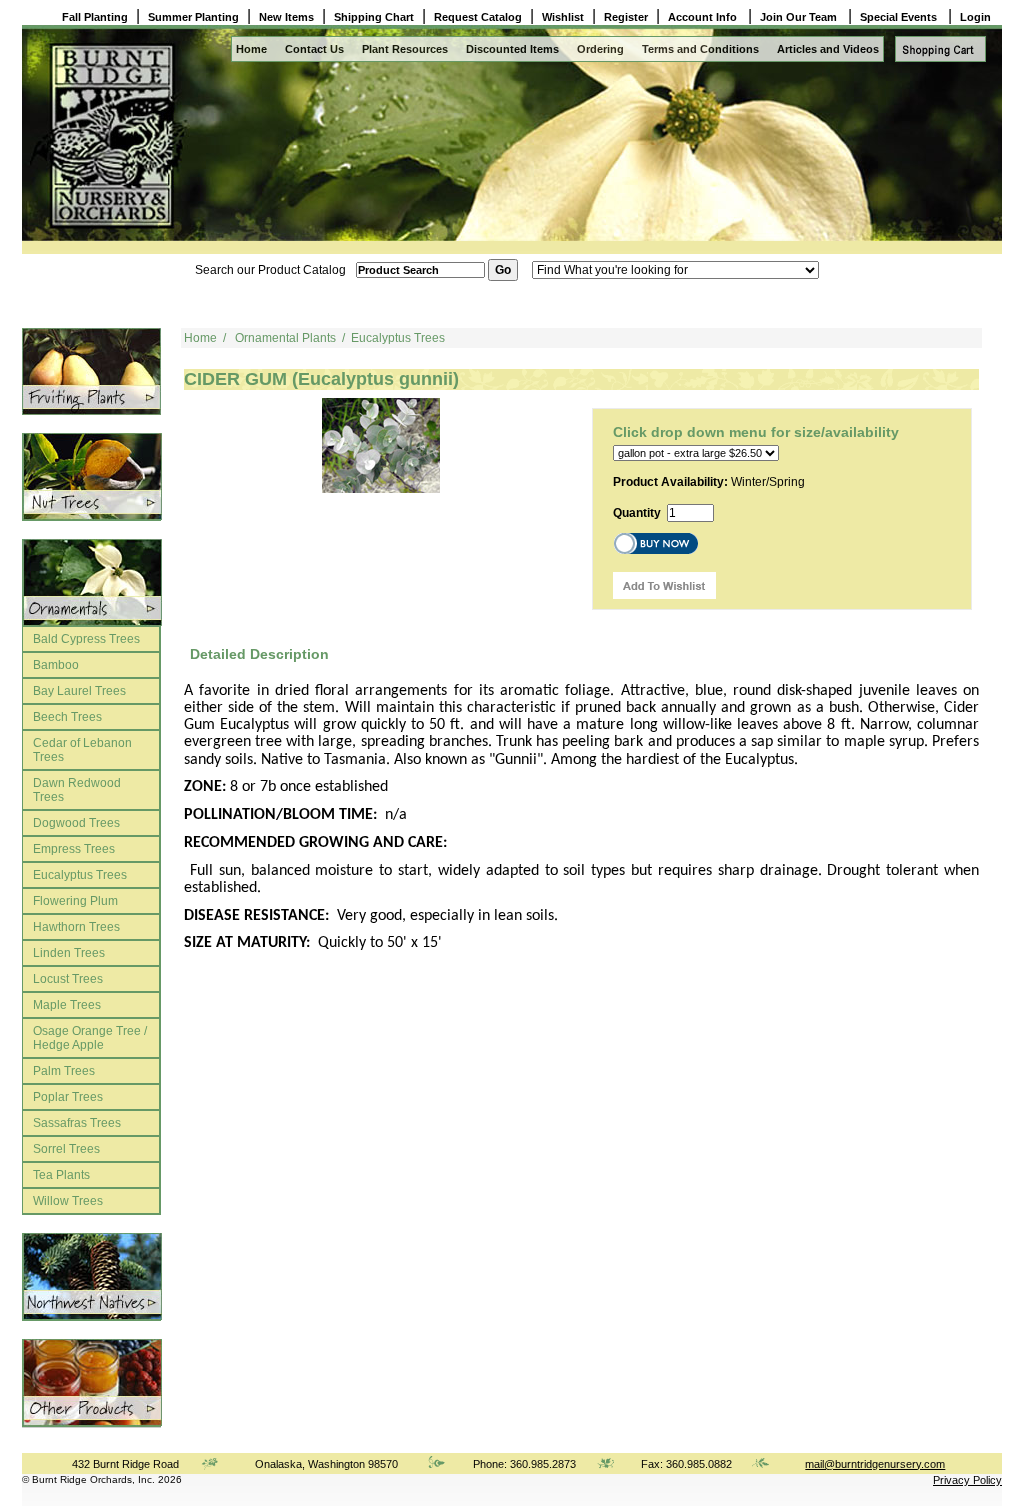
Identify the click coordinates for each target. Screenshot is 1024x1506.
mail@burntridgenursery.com (875, 1464)
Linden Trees (69, 953)
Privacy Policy (967, 1480)
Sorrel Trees (66, 1149)
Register (626, 17)
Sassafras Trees (77, 1123)
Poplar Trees (68, 1097)
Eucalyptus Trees (80, 875)
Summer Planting (193, 17)
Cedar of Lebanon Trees (82, 750)
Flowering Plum (75, 901)
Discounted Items (512, 49)
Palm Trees (64, 1071)
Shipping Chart (374, 17)
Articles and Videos (828, 49)
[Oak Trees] (91, 582)
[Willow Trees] (91, 1276)
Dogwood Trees (76, 823)
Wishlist (563, 17)
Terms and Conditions (700, 49)
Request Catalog (478, 17)
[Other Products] (91, 371)
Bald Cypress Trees (86, 639)
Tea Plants (61, 1175)
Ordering (600, 49)
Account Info (704, 17)
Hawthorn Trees (76, 927)
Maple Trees (67, 1005)
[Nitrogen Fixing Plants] (91, 476)
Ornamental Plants (285, 338)
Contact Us (314, 49)
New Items (286, 17)
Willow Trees (68, 1201)
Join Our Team (800, 17)
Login (975, 17)
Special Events (900, 17)
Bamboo (56, 665)
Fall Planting (95, 17)
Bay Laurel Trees (79, 691)
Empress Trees (74, 849)
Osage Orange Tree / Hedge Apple (90, 1038)
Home (251, 49)
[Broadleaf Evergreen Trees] (91, 1382)
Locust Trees (68, 979)
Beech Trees (67, 717)
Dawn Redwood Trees (77, 790)
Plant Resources (405, 49)
